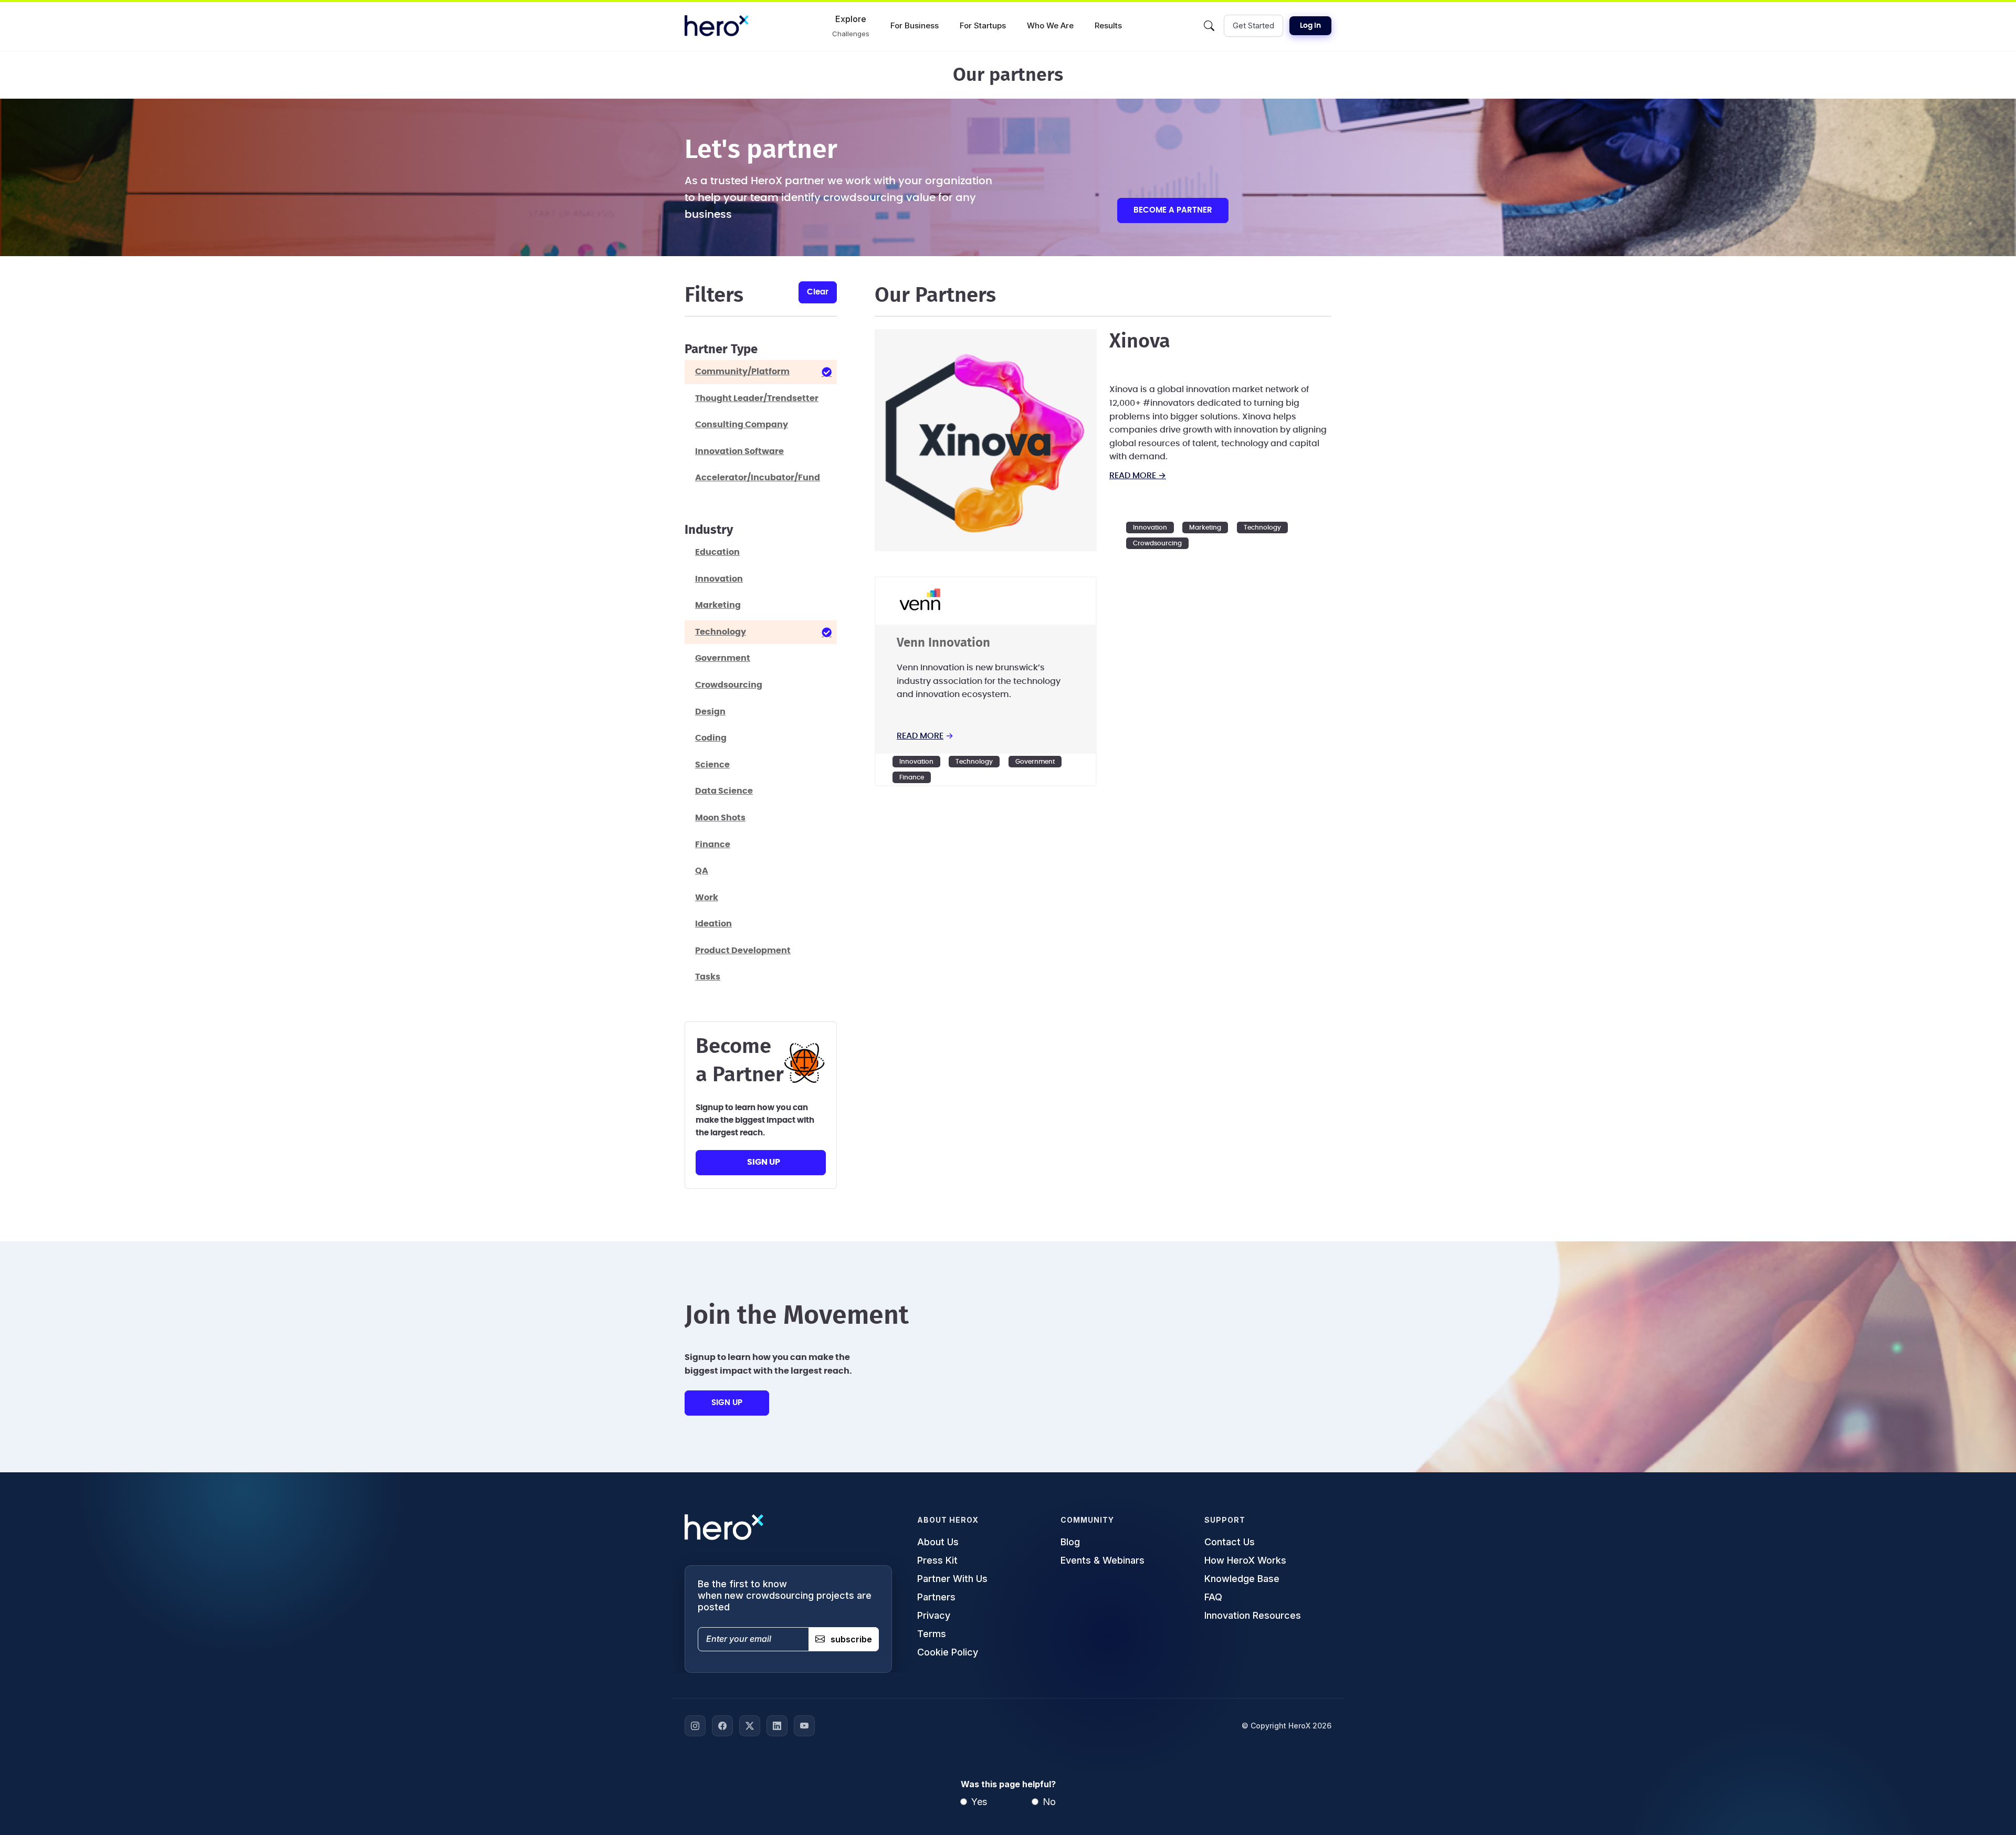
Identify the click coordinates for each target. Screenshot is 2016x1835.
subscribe (851, 1639)
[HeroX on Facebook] (722, 1726)
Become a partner (1173, 210)
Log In (1310, 26)
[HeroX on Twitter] (750, 1726)
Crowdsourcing (1157, 543)
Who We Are (1050, 25)
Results (1108, 25)
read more (920, 736)
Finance (912, 777)
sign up (764, 1162)
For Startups (983, 25)
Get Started (1253, 25)
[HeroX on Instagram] (695, 1726)
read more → (1138, 476)
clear (818, 292)
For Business (915, 25)
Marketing (1205, 528)
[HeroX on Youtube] (804, 1726)
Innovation (1150, 528)
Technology (1262, 528)
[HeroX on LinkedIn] (777, 1726)
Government (1035, 762)
